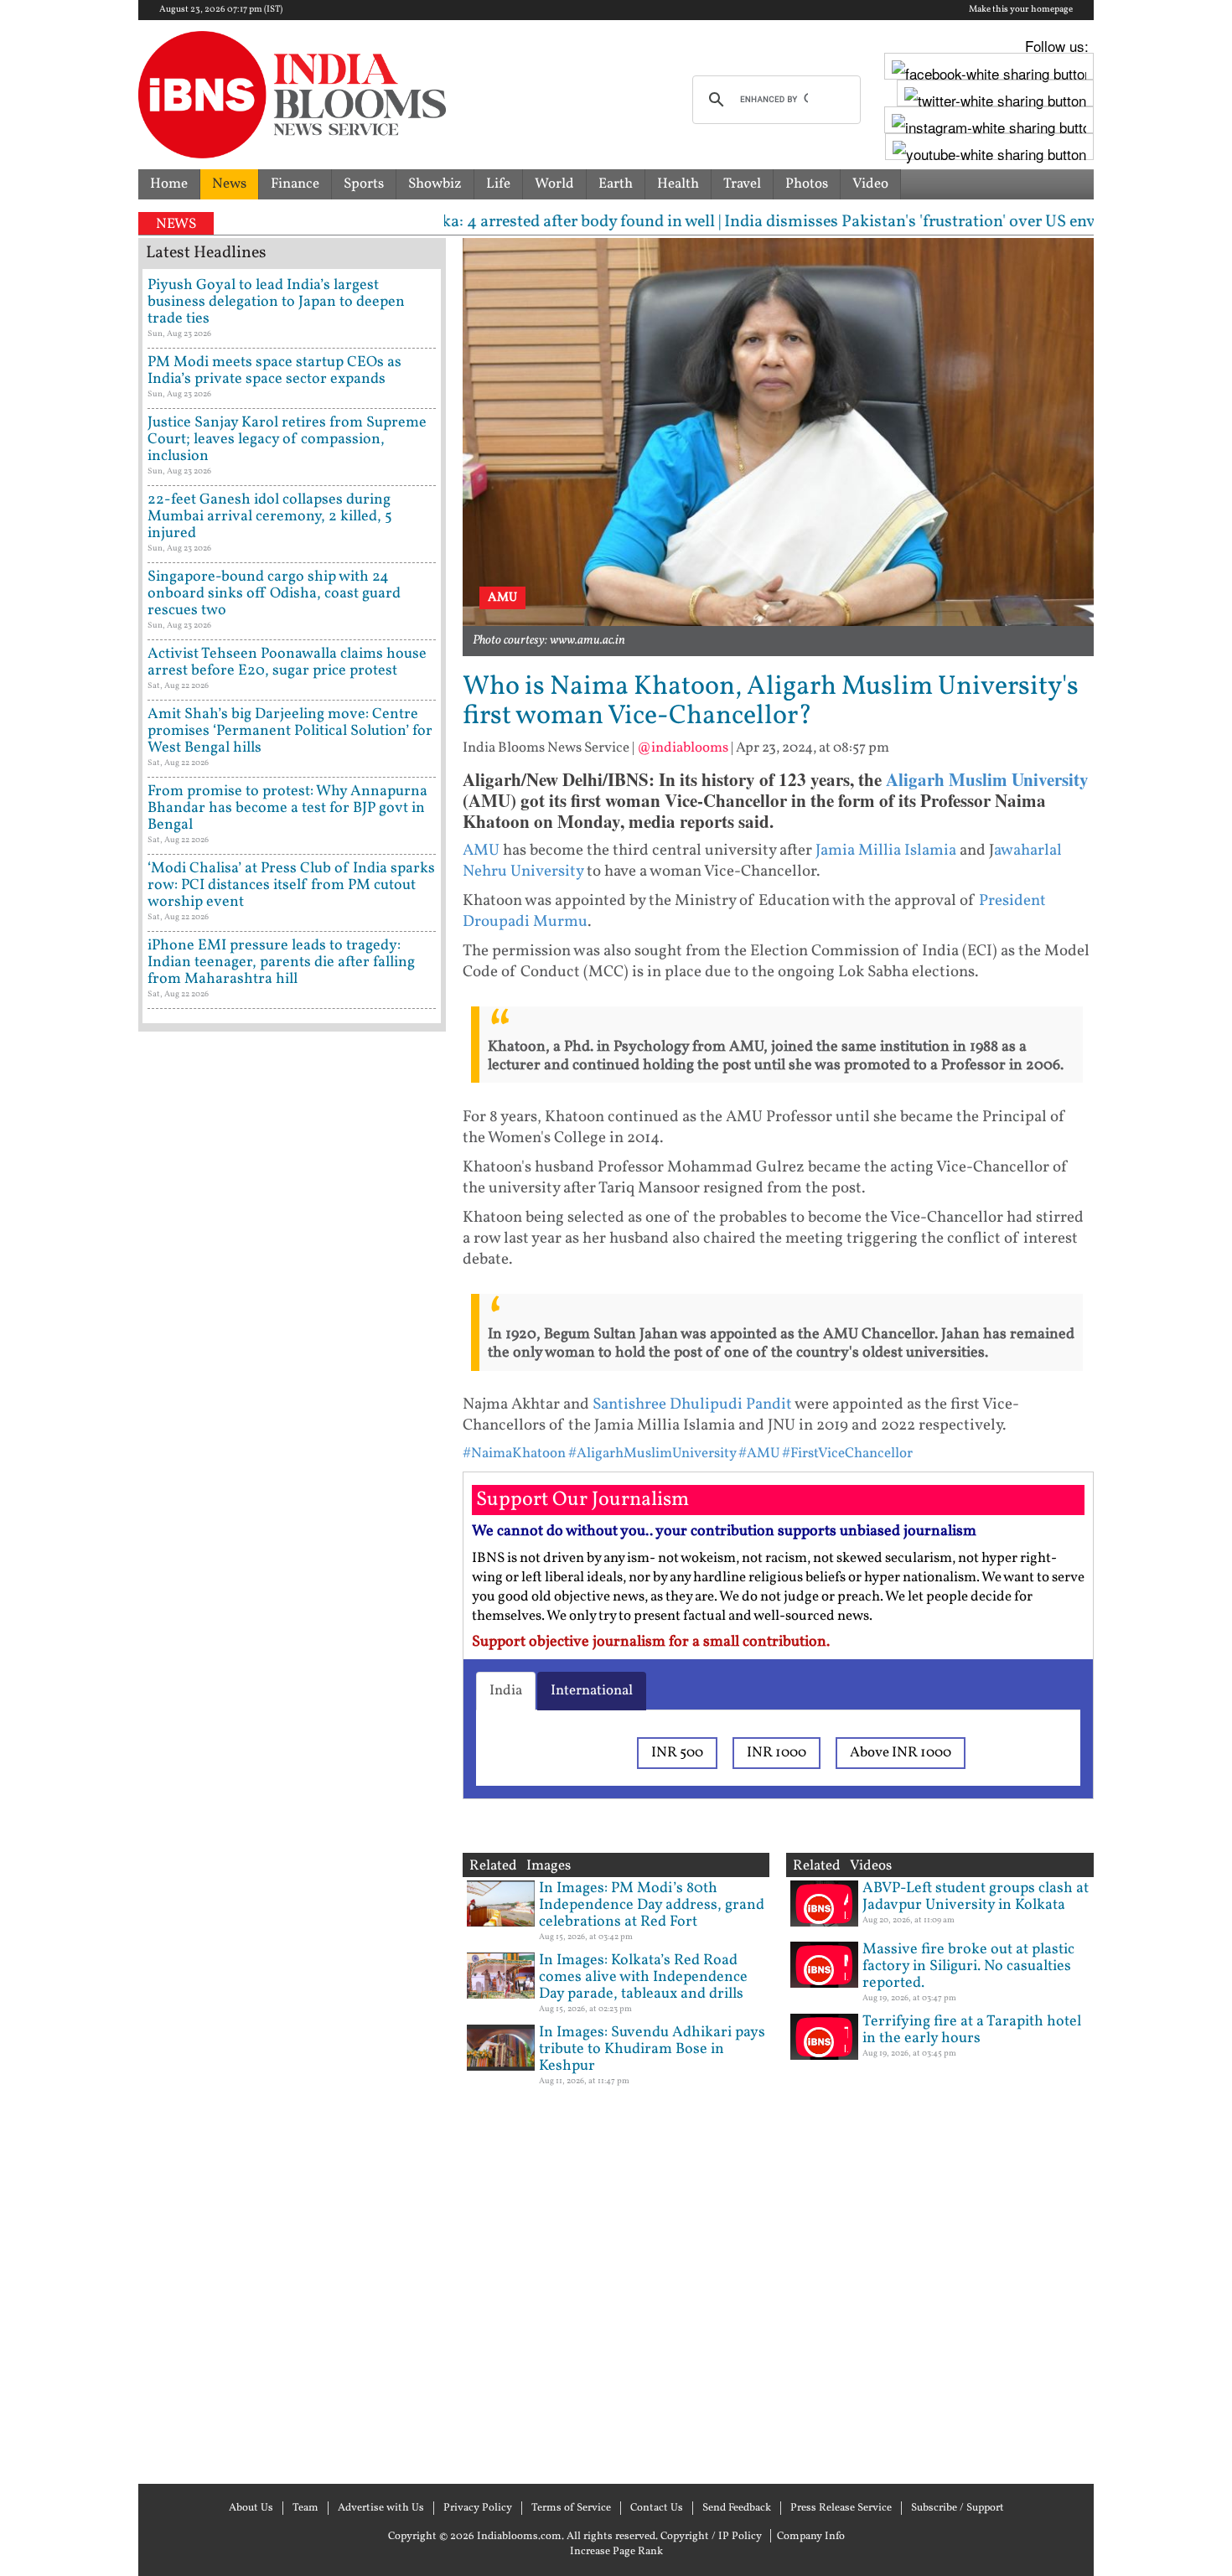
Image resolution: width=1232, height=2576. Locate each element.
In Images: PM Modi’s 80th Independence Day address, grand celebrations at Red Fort (652, 1905)
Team (305, 2508)
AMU (481, 851)
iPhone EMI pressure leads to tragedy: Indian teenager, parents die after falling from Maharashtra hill (281, 962)
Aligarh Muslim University (987, 779)
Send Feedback (737, 2508)
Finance (295, 184)
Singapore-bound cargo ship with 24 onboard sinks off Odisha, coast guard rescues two (274, 594)
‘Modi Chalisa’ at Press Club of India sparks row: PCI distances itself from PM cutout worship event (291, 885)
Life (498, 184)
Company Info (811, 2537)
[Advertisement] (292, 1756)
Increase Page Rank (616, 2552)
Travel (742, 184)
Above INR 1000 (901, 1753)
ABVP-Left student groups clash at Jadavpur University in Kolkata (976, 1897)
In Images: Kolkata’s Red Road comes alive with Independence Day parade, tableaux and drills (643, 1977)
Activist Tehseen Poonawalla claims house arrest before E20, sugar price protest (287, 662)
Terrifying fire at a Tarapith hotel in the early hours (972, 2030)
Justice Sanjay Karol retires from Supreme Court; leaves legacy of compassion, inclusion (287, 440)
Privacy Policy (478, 2508)
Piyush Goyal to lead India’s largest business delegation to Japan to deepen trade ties (276, 302)
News (229, 184)
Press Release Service (841, 2508)
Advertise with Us (381, 2508)
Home (169, 184)
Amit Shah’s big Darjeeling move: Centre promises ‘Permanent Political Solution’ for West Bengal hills (290, 731)
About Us (251, 2508)
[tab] (506, 1691)
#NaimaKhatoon (514, 1454)
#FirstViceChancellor (847, 1454)
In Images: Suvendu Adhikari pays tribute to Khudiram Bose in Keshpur (652, 2049)
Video (870, 184)
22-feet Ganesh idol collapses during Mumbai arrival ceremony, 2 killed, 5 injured (270, 517)
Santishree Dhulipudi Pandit (692, 1404)
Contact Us (657, 2508)
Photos (807, 184)
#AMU (759, 1454)
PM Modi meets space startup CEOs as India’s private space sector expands (274, 371)
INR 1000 (776, 1753)
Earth (616, 184)
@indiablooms (683, 748)
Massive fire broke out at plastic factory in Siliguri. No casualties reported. (968, 1966)
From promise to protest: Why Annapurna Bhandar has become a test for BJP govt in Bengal (287, 808)
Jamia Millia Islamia (886, 851)
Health (678, 184)
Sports (364, 184)
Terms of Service (571, 2508)
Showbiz (435, 184)
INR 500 (677, 1753)
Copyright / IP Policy (711, 2537)
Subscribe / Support (958, 2508)
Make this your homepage (1021, 10)
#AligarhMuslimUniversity (652, 1454)
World (554, 184)
